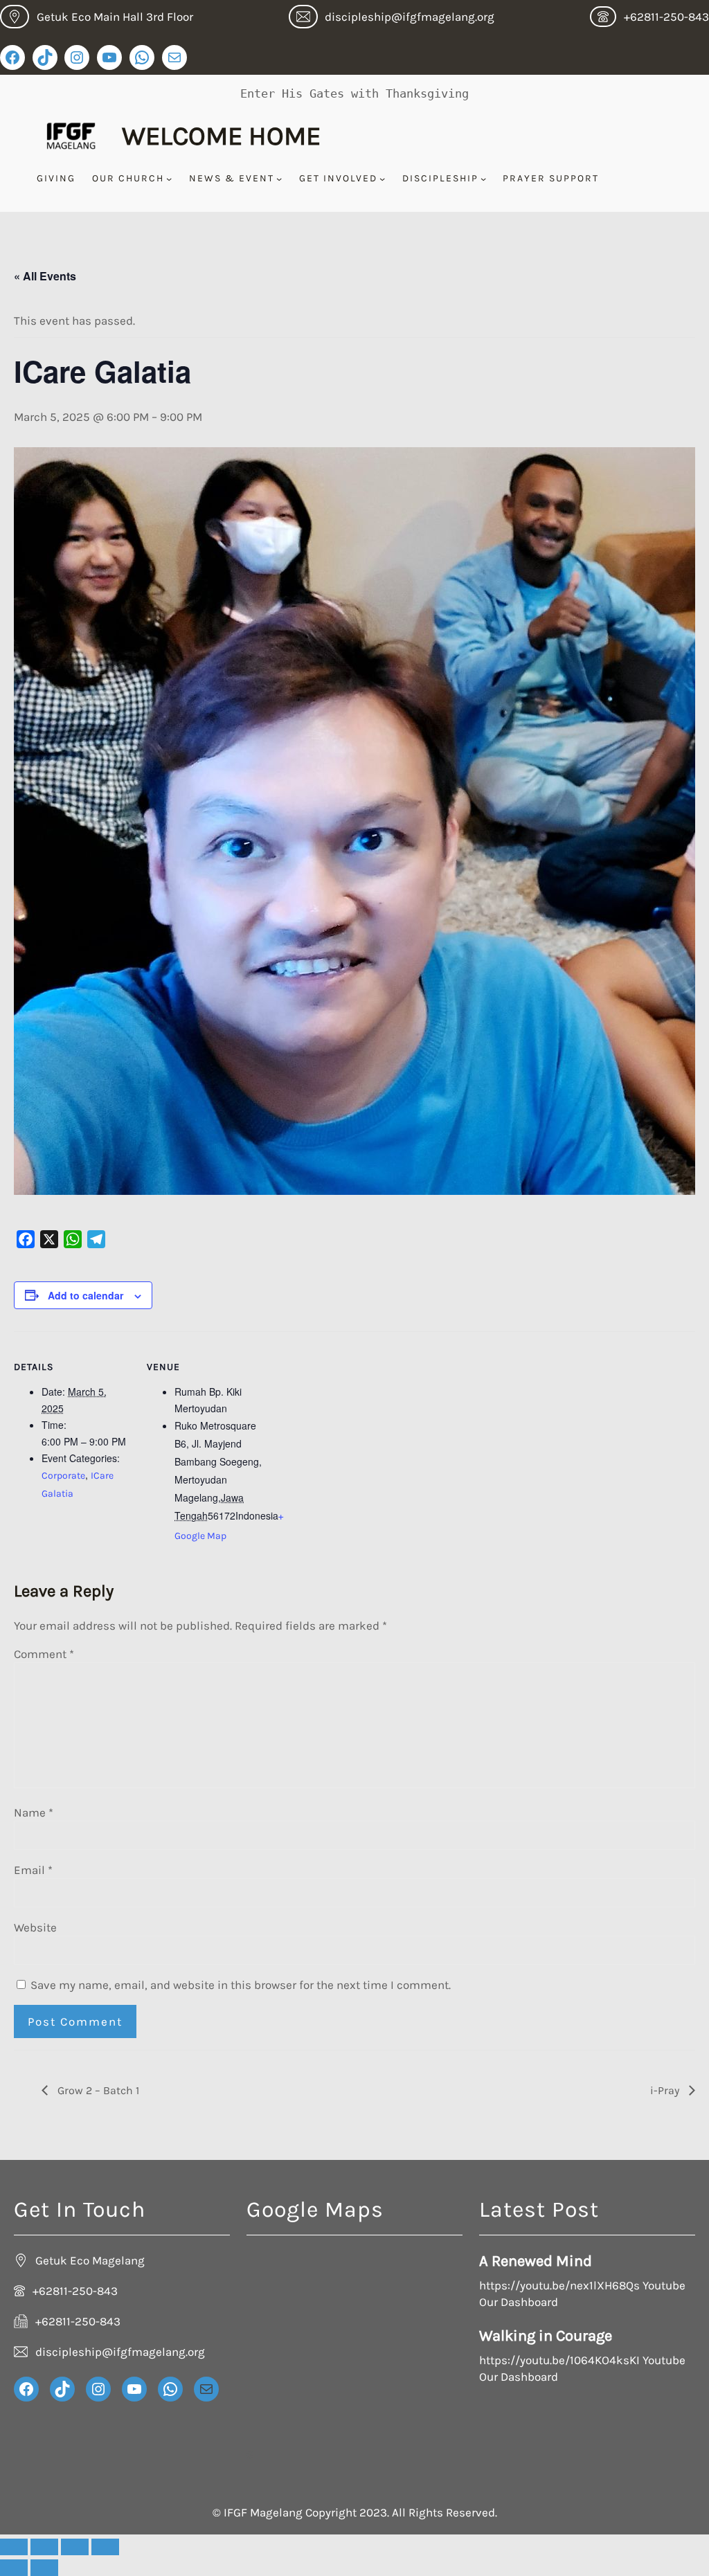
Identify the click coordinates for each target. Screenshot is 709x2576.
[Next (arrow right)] (44, 2568)
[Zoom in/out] (14, 2547)
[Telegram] (96, 1239)
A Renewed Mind (536, 2261)
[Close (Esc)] (105, 2547)
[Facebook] (12, 57)
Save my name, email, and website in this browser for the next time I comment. (241, 1985)
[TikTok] (45, 57)
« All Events (45, 276)
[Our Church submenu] (169, 179)
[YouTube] (109, 57)
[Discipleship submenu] (483, 179)
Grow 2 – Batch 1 (97, 2090)
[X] (49, 1239)
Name (34, 1812)
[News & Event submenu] (279, 179)
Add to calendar (86, 1295)
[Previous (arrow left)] (14, 2568)
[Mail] (174, 57)
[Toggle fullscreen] (44, 2547)
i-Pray (666, 2090)
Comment (44, 1654)
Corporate (63, 1476)
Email (33, 1870)
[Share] (75, 2547)
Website (35, 1927)
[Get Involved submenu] (382, 179)
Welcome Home (221, 136)
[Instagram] (77, 57)
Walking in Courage (546, 2336)
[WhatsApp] (142, 57)
